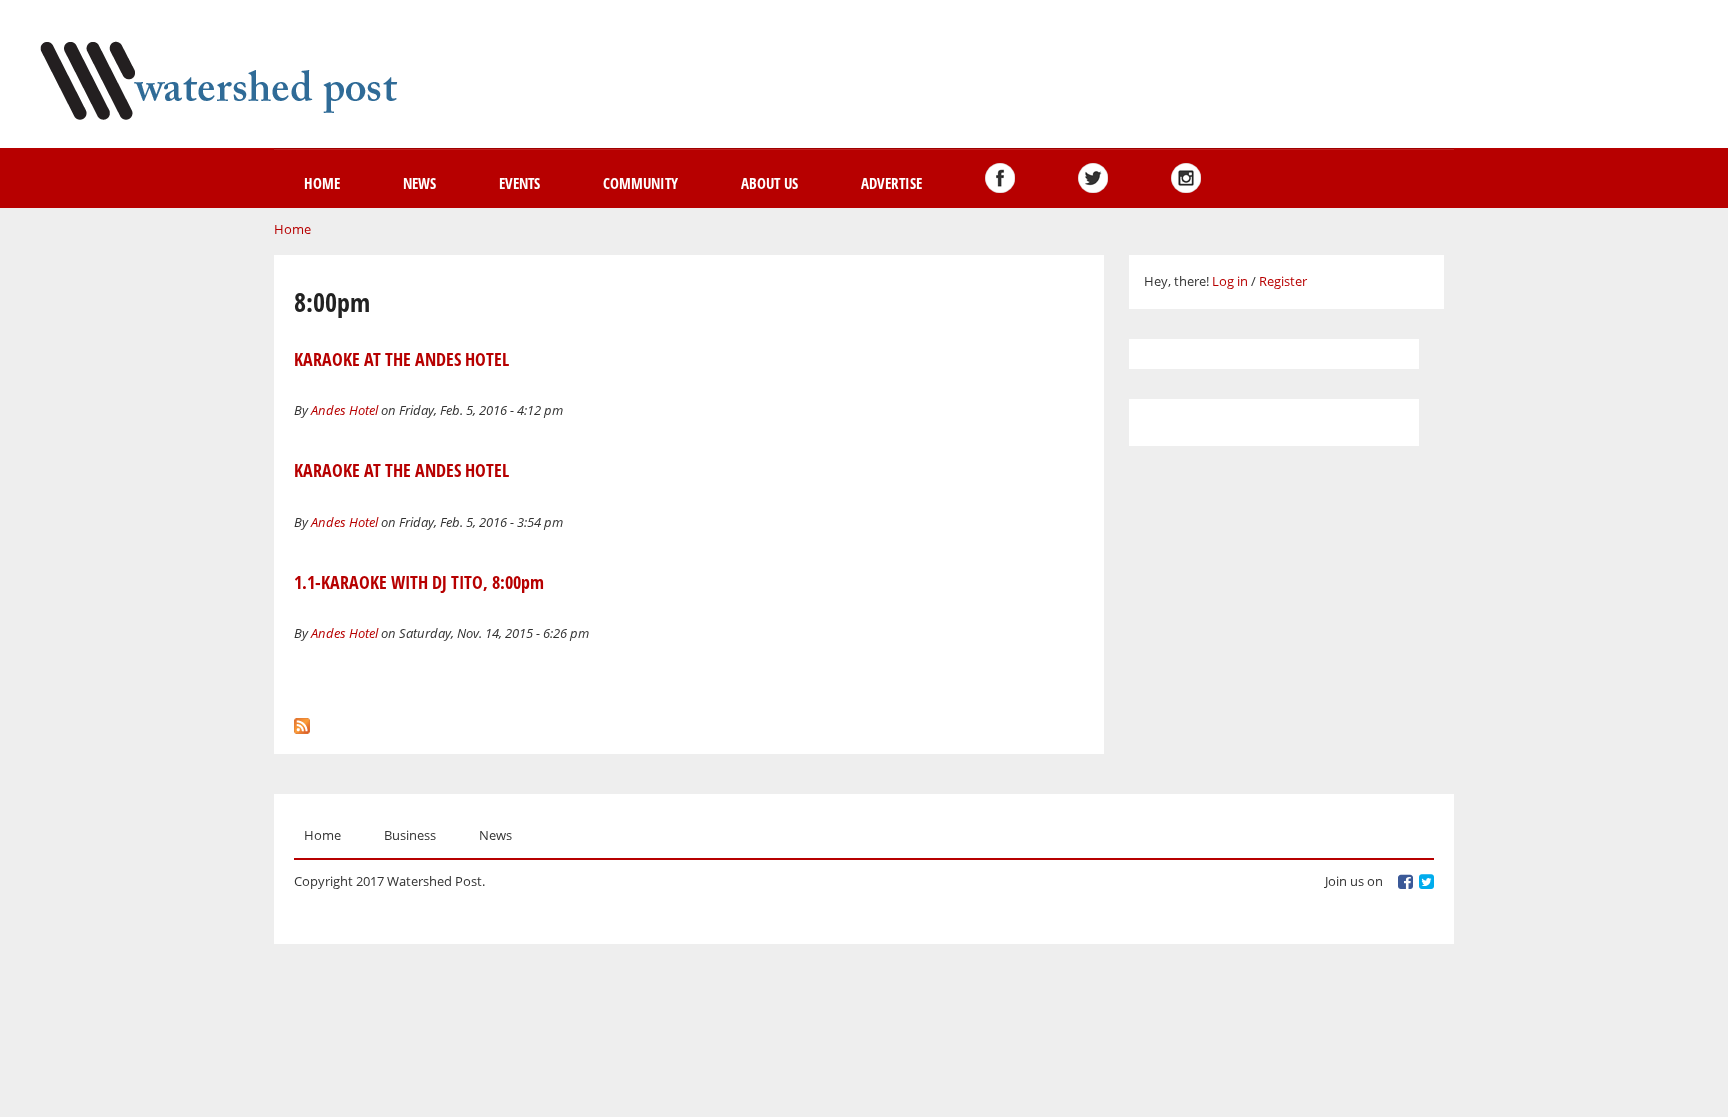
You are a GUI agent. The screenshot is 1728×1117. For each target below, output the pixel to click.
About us (769, 183)
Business (410, 835)
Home (322, 183)
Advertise (891, 183)
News (419, 183)
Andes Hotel (344, 410)
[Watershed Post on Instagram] (1186, 178)
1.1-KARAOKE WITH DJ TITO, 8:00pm (419, 582)
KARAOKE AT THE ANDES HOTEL (401, 359)
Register (1283, 281)
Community (640, 183)
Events (519, 183)
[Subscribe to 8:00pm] (302, 721)
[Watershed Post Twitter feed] (1093, 178)
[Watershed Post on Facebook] (1000, 178)
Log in (1230, 281)
